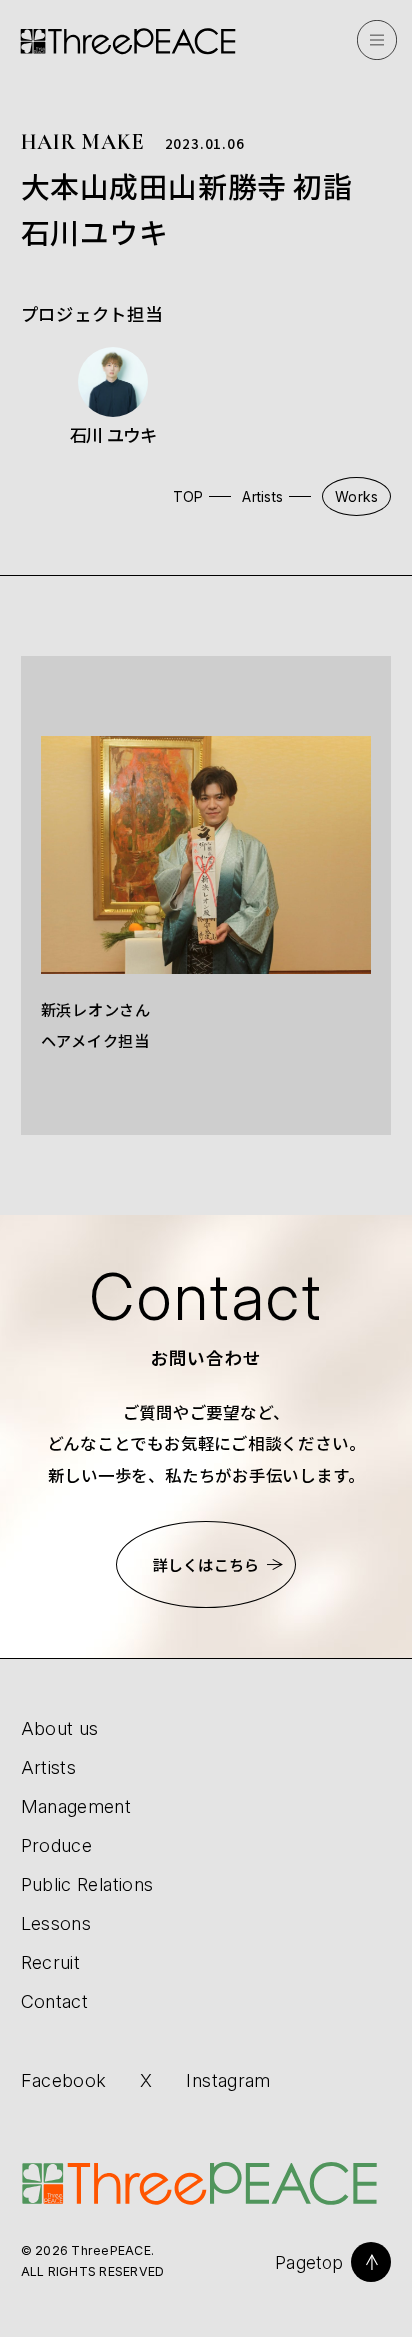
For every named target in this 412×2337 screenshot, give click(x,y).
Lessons (56, 1923)
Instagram (228, 2080)
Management (76, 1806)
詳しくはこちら (206, 1564)
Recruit (51, 1962)
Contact (55, 2001)
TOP (188, 496)
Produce (57, 1845)
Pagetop (309, 2262)
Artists (262, 496)
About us (60, 1728)
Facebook (64, 2080)
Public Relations (87, 1884)
